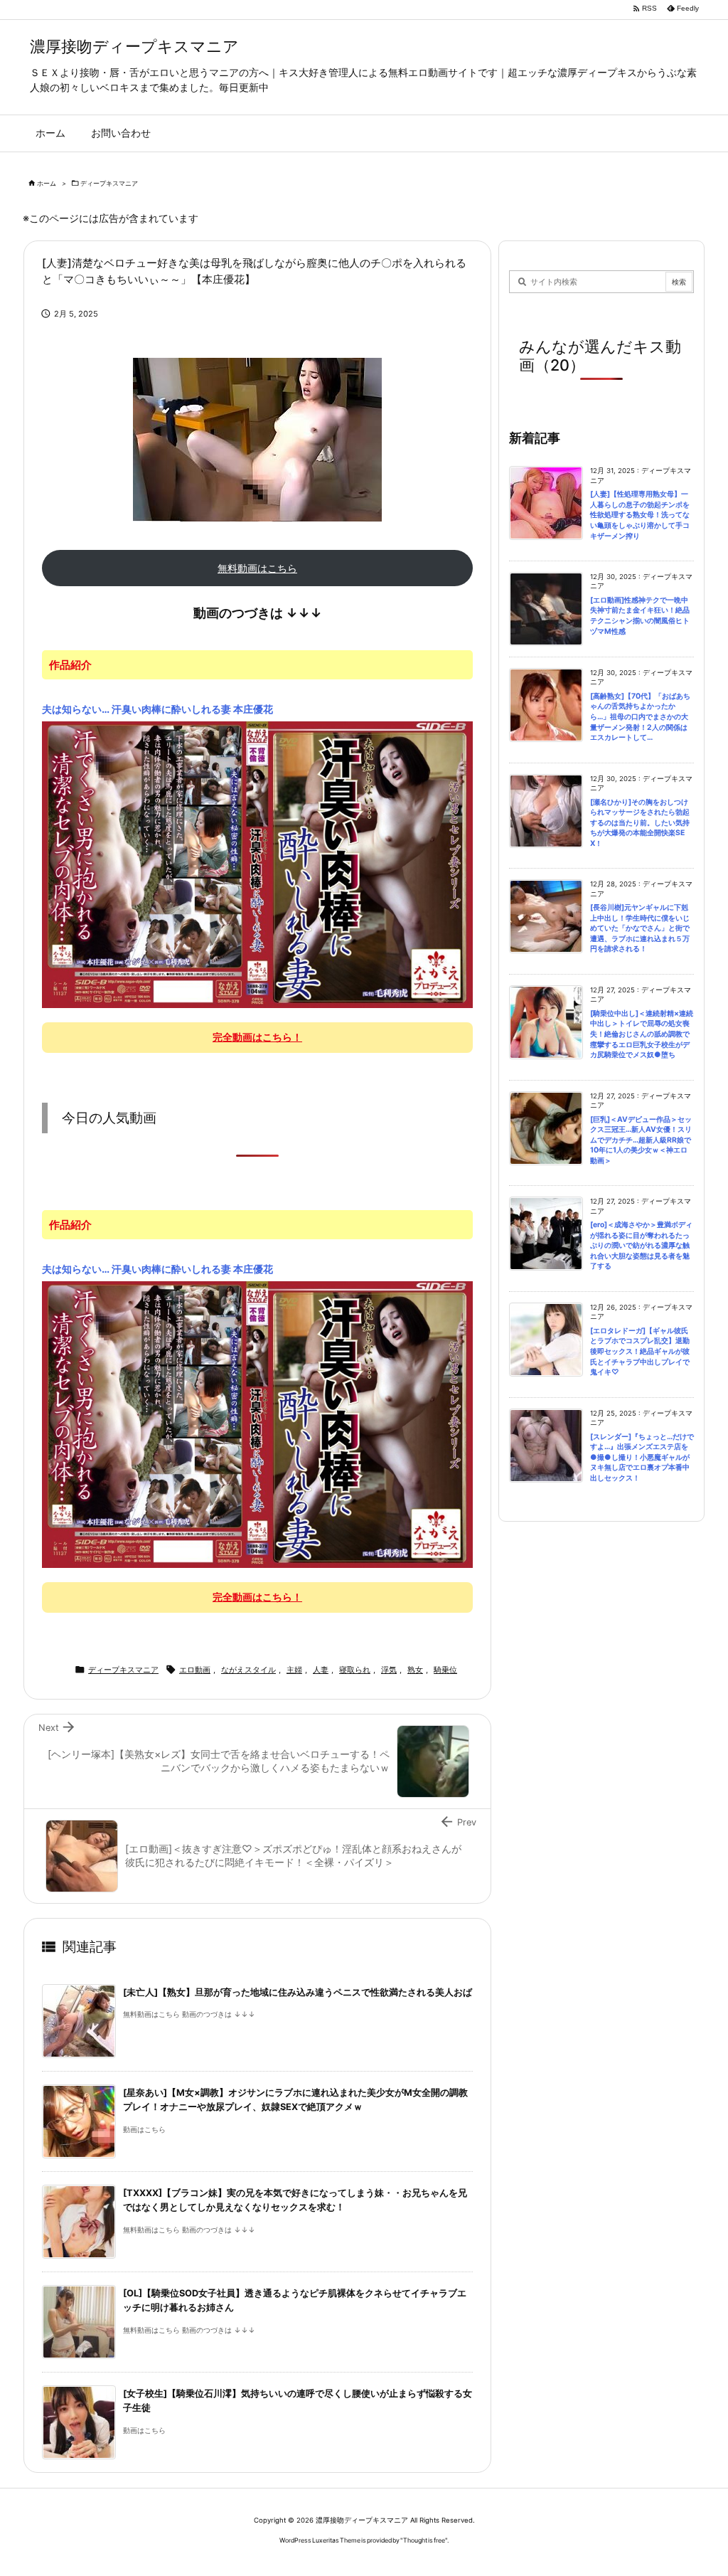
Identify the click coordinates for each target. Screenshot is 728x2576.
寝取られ (355, 1670)
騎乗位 (445, 1670)
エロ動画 (195, 1670)
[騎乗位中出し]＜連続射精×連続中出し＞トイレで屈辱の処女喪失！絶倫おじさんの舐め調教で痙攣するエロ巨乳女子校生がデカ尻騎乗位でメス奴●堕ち (642, 1034)
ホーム (47, 183)
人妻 (321, 1670)
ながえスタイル (248, 1670)
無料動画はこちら (257, 568)
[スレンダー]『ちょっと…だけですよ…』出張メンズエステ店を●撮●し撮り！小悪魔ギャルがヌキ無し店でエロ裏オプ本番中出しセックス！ (642, 1457)
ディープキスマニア (109, 183)
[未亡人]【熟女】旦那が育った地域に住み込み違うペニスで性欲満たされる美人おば (298, 1992)
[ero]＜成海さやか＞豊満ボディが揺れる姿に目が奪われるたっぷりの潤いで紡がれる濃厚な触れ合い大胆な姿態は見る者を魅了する (641, 1245)
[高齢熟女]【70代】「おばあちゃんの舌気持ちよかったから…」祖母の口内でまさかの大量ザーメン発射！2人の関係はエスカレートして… (640, 717)
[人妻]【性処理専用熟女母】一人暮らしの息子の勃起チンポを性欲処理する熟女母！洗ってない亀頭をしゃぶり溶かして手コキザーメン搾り (640, 515)
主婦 (294, 1670)
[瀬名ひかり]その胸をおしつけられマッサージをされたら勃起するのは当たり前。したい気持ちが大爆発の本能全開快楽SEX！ (640, 823)
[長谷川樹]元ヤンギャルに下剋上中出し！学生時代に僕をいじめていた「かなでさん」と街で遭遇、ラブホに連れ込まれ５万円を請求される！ (640, 928)
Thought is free (424, 2540)
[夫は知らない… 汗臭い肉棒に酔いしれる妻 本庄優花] (257, 864)
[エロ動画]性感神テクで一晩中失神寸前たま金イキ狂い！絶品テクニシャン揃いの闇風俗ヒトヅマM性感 (640, 616)
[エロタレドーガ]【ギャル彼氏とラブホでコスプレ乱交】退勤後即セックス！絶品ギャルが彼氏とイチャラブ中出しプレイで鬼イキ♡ (640, 1351)
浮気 (389, 1670)
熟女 (415, 1670)
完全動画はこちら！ (257, 1037)
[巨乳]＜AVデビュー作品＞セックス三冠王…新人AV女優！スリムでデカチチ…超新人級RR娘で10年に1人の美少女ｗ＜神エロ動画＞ (641, 1140)
